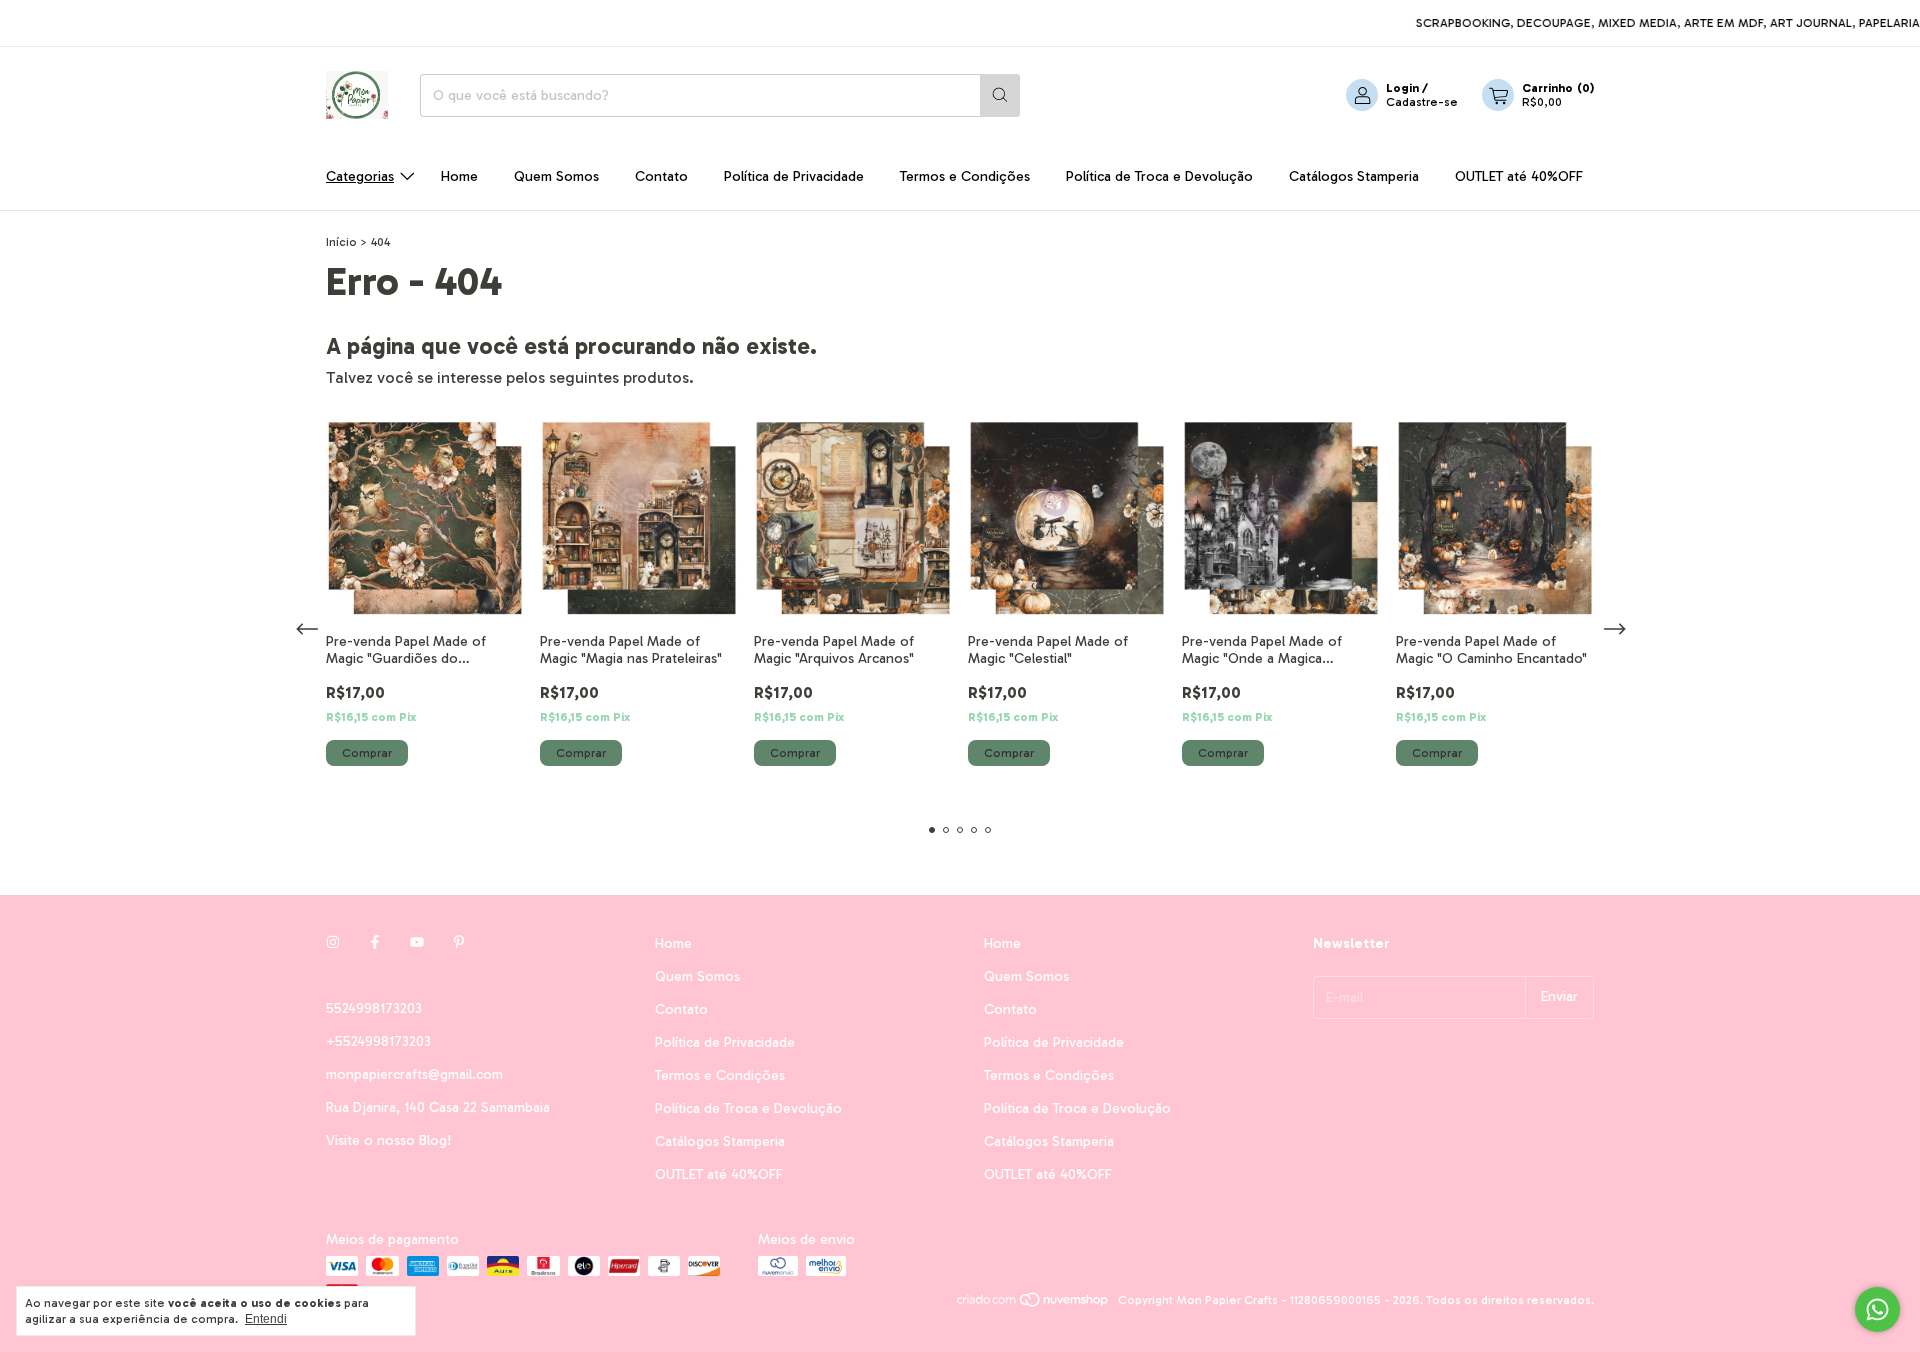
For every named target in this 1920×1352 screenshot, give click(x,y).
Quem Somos (556, 176)
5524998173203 (374, 1008)
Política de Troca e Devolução (1159, 176)
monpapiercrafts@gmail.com (414, 1074)
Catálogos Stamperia (1354, 176)
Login (1402, 88)
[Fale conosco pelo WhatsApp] (1877, 1309)
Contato (661, 176)
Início (341, 242)
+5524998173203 (378, 1041)
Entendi (266, 1319)
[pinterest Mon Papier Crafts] (459, 943)
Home (459, 176)
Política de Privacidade (794, 176)
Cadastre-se (1422, 102)
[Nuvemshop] (1033, 1305)
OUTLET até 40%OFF (1519, 176)
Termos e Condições (965, 176)
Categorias (360, 176)
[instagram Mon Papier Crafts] (333, 943)
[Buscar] (1000, 95)
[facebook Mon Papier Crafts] (375, 943)
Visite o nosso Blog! (388, 1140)
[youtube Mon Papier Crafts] (417, 943)
